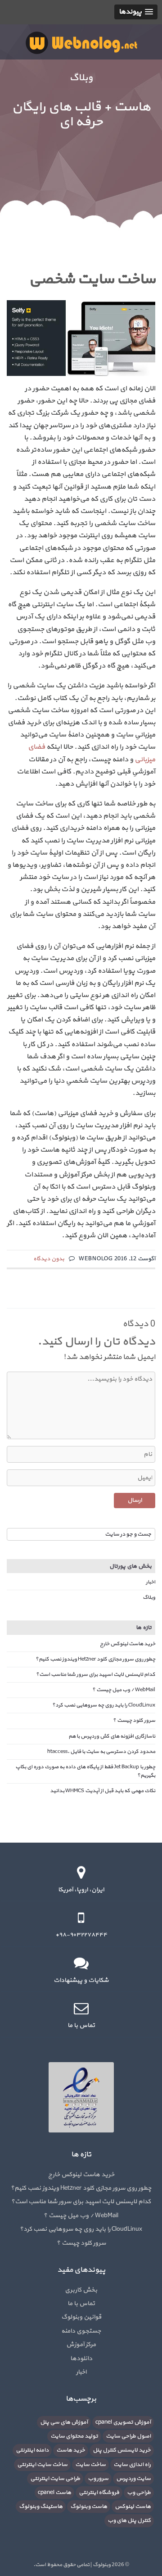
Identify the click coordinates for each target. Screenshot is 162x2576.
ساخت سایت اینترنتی (42, 2465)
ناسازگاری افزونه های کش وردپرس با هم (112, 1736)
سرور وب (98, 2479)
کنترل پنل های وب (129, 2521)
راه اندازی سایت (132, 2465)
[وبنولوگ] (81, 42)
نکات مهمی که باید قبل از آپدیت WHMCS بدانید (103, 1791)
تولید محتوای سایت (74, 2436)
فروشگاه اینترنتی (99, 2493)
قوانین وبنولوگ (81, 2317)
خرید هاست (71, 2450)
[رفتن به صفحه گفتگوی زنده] (81, 1963)
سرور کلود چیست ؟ (134, 1720)
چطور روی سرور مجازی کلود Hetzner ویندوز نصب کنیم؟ (95, 1659)
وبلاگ (149, 1597)
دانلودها (81, 2359)
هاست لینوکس (133, 2507)
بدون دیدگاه (49, 1259)
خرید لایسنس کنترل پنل (122, 2450)
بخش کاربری (81, 2290)
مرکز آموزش (81, 2345)
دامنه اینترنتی (32, 2450)
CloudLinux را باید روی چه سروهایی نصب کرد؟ (104, 1705)
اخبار (151, 1582)
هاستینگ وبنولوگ (41, 2507)
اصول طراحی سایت (128, 2436)
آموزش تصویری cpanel (123, 2422)
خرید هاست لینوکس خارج (128, 1644)
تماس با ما (81, 2304)
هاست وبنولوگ (89, 2507)
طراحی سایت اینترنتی (55, 2479)
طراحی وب (139, 2493)
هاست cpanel (54, 2493)
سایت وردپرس (133, 2479)
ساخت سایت (90, 2465)
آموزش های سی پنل (64, 2422)
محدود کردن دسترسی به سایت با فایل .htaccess (101, 1752)
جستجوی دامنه (81, 2331)
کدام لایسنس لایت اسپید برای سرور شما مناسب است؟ (96, 1675)
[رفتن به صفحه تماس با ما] (81, 2008)
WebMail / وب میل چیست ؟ (124, 1690)
